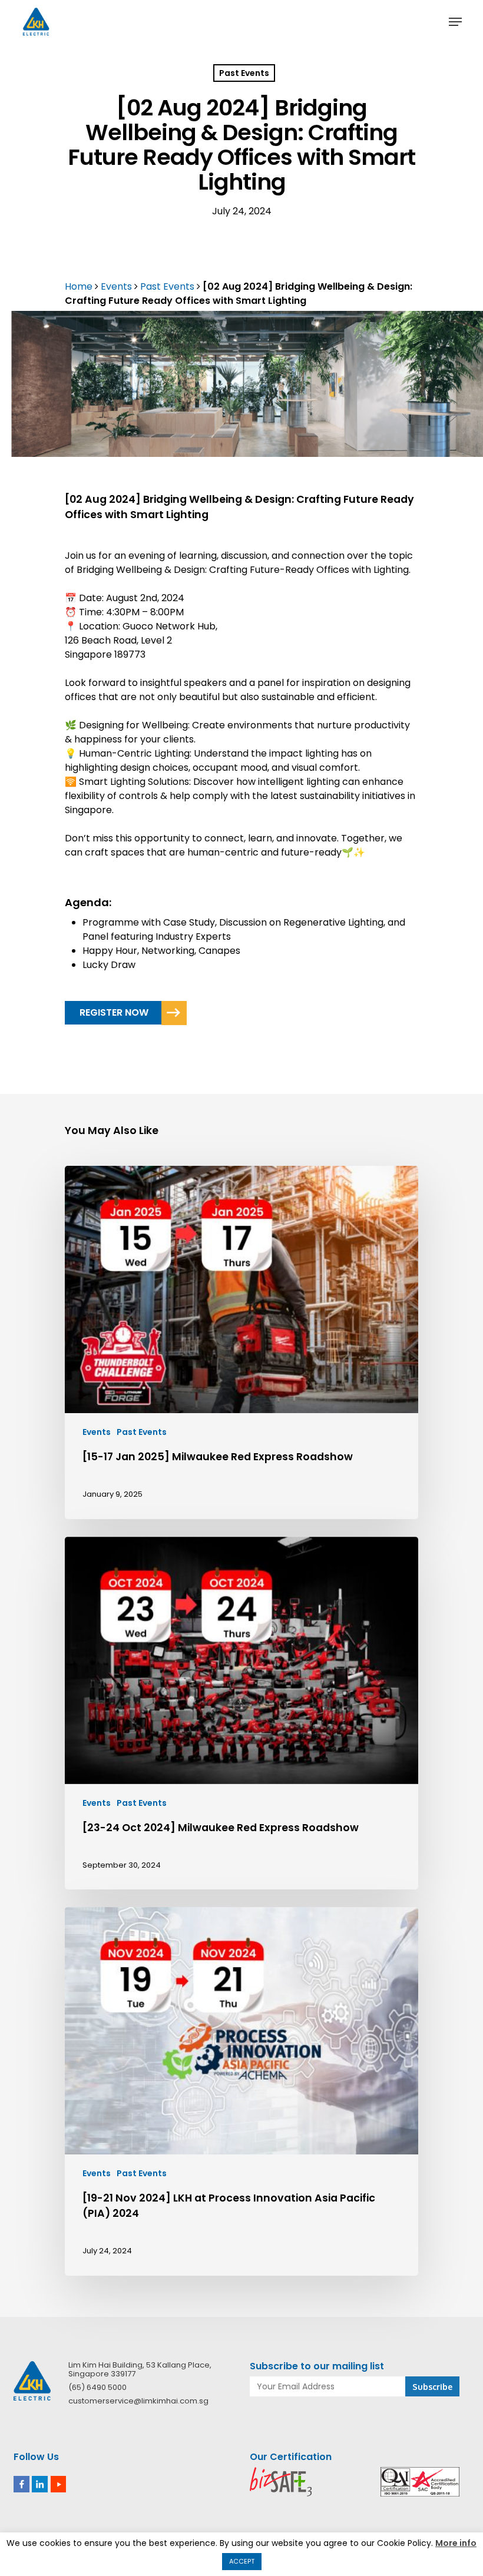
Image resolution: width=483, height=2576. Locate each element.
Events (116, 286)
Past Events (244, 73)
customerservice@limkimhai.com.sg (138, 2401)
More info (456, 2543)
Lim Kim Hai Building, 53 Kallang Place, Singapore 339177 (140, 2369)
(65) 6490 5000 (97, 2387)
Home (79, 286)
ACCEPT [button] (242, 2561)
